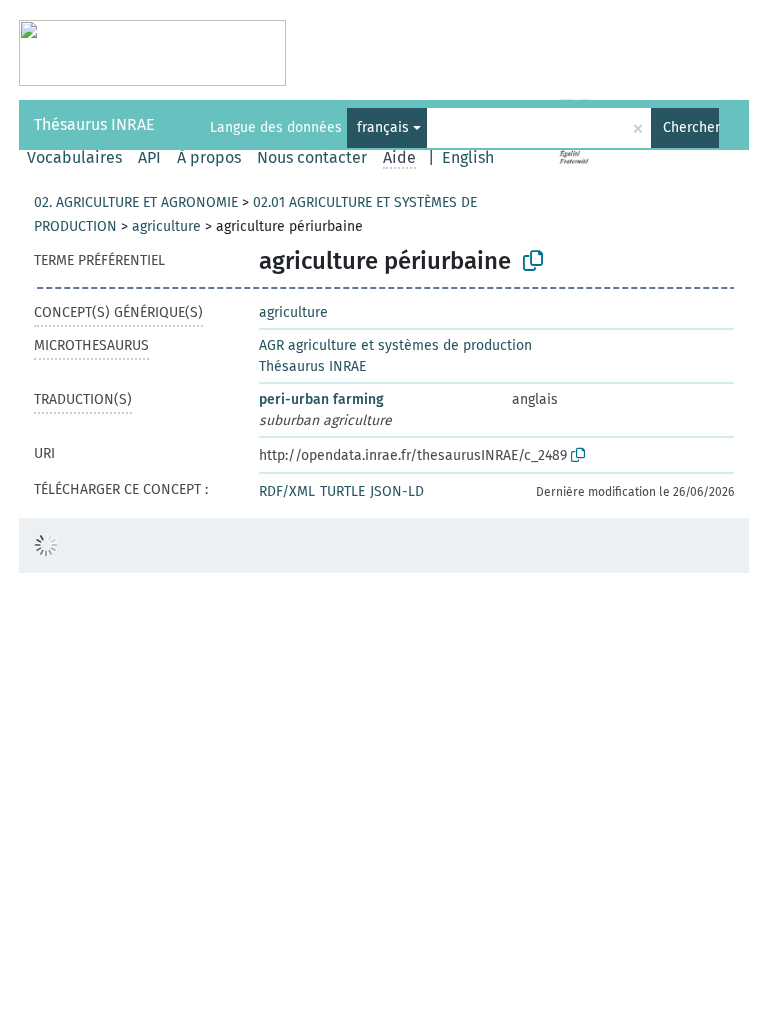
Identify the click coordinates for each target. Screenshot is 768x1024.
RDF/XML (287, 491)
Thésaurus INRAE (94, 124)
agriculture (166, 226)
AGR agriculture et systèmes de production (395, 345)
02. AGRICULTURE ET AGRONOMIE (136, 202)
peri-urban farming (321, 399)
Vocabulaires (74, 157)
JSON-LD (397, 491)
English (468, 157)
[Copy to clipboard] (533, 261)
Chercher (691, 127)
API (149, 157)
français (383, 127)
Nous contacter (312, 157)
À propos (209, 157)
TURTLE (342, 491)
